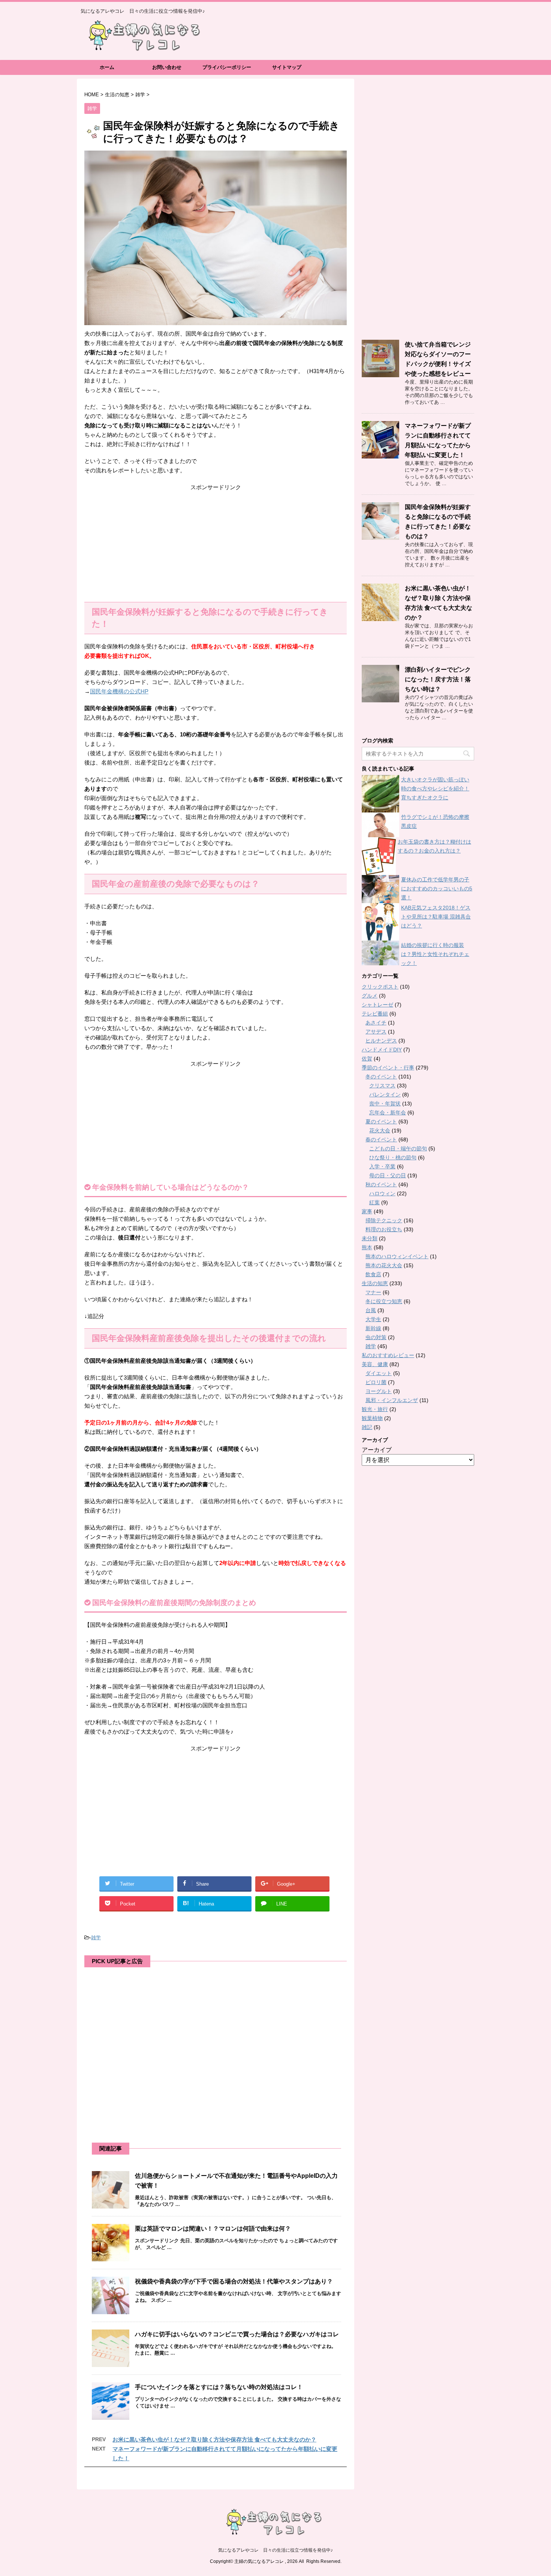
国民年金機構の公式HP (119, 691)
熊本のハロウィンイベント (397, 1256)
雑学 (96, 1938)
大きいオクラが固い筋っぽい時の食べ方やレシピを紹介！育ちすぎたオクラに (435, 788)
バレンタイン (385, 1095)
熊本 (367, 1247)
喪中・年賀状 (385, 1104)
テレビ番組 (375, 1014)
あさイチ (376, 1023)
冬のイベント (381, 1077)
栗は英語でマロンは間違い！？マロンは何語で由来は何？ (213, 2229)
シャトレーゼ (377, 1005)
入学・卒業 (382, 1166)
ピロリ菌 (376, 1382)
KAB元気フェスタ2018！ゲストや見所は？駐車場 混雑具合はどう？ (436, 917)
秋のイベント (381, 1184)
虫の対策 (376, 1337)
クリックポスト (380, 987)
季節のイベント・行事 (388, 1068)
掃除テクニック (384, 1220)
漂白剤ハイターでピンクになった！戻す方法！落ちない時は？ (438, 679)
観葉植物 (372, 1418)
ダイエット (379, 1373)
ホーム (107, 67)
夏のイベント (381, 1121)
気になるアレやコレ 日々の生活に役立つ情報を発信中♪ (275, 2550)
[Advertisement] (216, 546)
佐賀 (367, 1059)
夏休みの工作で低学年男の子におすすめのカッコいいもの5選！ (437, 889)
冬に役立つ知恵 (384, 1301)
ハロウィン (382, 1193)
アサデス (376, 1032)
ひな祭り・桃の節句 (393, 1157)
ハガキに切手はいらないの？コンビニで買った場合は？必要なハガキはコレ (237, 2334)
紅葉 (374, 1202)
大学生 (373, 1319)
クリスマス (382, 1086)
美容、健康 (375, 1364)
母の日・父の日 (388, 1175)
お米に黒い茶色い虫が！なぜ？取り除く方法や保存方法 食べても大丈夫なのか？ (214, 2439)
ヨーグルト (379, 1391)
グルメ (370, 996)
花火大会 (380, 1130)
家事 (367, 1211)
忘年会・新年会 (388, 1113)
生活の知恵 (375, 1283)
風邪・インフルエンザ (392, 1400)
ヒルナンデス (381, 1041)
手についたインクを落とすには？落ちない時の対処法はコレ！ (219, 2387)
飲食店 (373, 1274)
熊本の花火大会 (384, 1265)
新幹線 (373, 1328)
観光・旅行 (375, 1409)
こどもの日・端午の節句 (398, 1148)
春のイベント (381, 1139)
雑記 (367, 1427)
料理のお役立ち (384, 1229)
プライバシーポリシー (227, 67)
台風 (371, 1310)
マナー (373, 1292)
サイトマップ (287, 67)
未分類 (370, 1238)
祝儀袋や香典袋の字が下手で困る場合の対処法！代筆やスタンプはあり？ (234, 2281)
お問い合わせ (167, 67)
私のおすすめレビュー (388, 1355)
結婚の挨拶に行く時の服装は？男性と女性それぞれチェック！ (435, 954)
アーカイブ (377, 1450)
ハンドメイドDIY (382, 1050)
